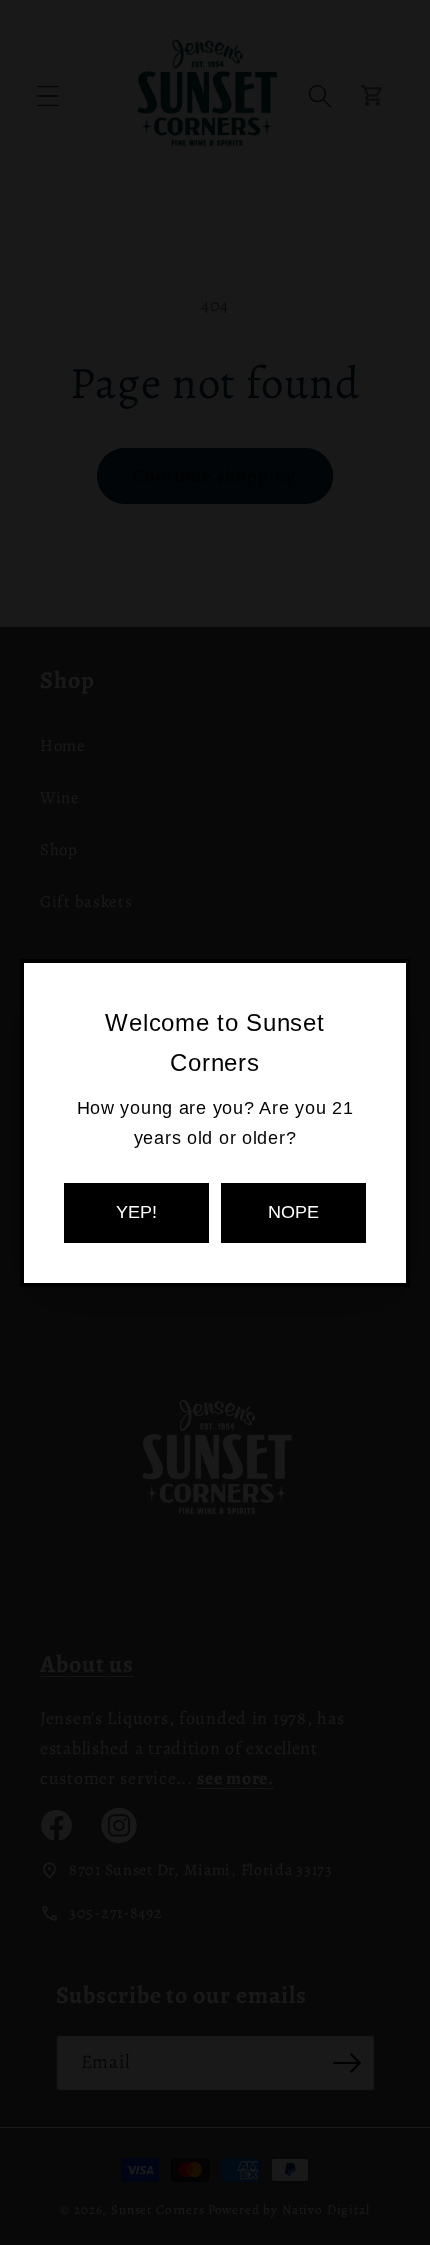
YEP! (136, 1212)
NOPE (293, 1212)
